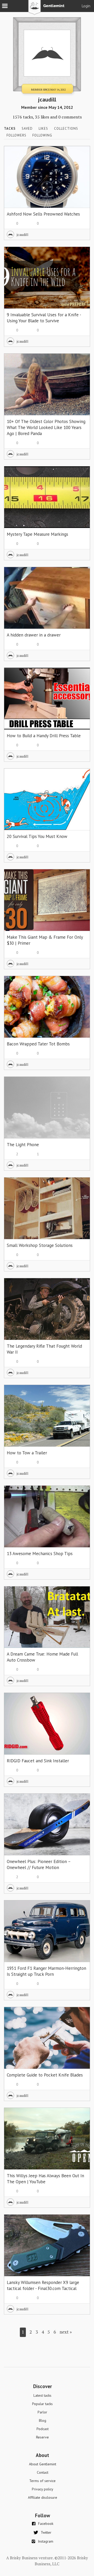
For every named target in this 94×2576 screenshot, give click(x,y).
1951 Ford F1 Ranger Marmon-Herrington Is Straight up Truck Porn (46, 1971)
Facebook (46, 2524)
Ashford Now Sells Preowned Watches (43, 214)
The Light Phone (23, 1145)
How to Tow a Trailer (27, 1453)
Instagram (46, 2541)
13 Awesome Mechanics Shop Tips (40, 1554)
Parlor (42, 2412)
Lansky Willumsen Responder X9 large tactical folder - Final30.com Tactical (43, 2285)
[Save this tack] (81, 164)
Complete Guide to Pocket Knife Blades (45, 2075)
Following (42, 135)
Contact (43, 2472)
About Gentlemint (43, 2464)
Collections (66, 129)
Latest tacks (42, 2395)
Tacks (10, 129)
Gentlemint (47, 9)
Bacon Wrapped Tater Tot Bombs (38, 1044)
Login (86, 6)
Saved (27, 129)
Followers (16, 135)
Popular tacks (42, 2404)
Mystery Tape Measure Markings (37, 534)
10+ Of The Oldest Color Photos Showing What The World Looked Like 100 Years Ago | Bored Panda (46, 427)
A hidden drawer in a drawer (34, 635)
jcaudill (23, 234)
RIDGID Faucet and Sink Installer (38, 1761)
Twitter (46, 2532)
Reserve (42, 2437)
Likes (43, 129)
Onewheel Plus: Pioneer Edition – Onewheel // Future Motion (39, 1864)
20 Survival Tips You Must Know (37, 836)
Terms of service (42, 2481)
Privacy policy (43, 2489)
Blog (43, 2420)
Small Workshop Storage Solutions (40, 1245)
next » (66, 2332)
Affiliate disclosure (43, 2497)
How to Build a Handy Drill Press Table (44, 736)
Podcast (43, 2429)
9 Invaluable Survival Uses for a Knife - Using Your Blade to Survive (44, 318)
